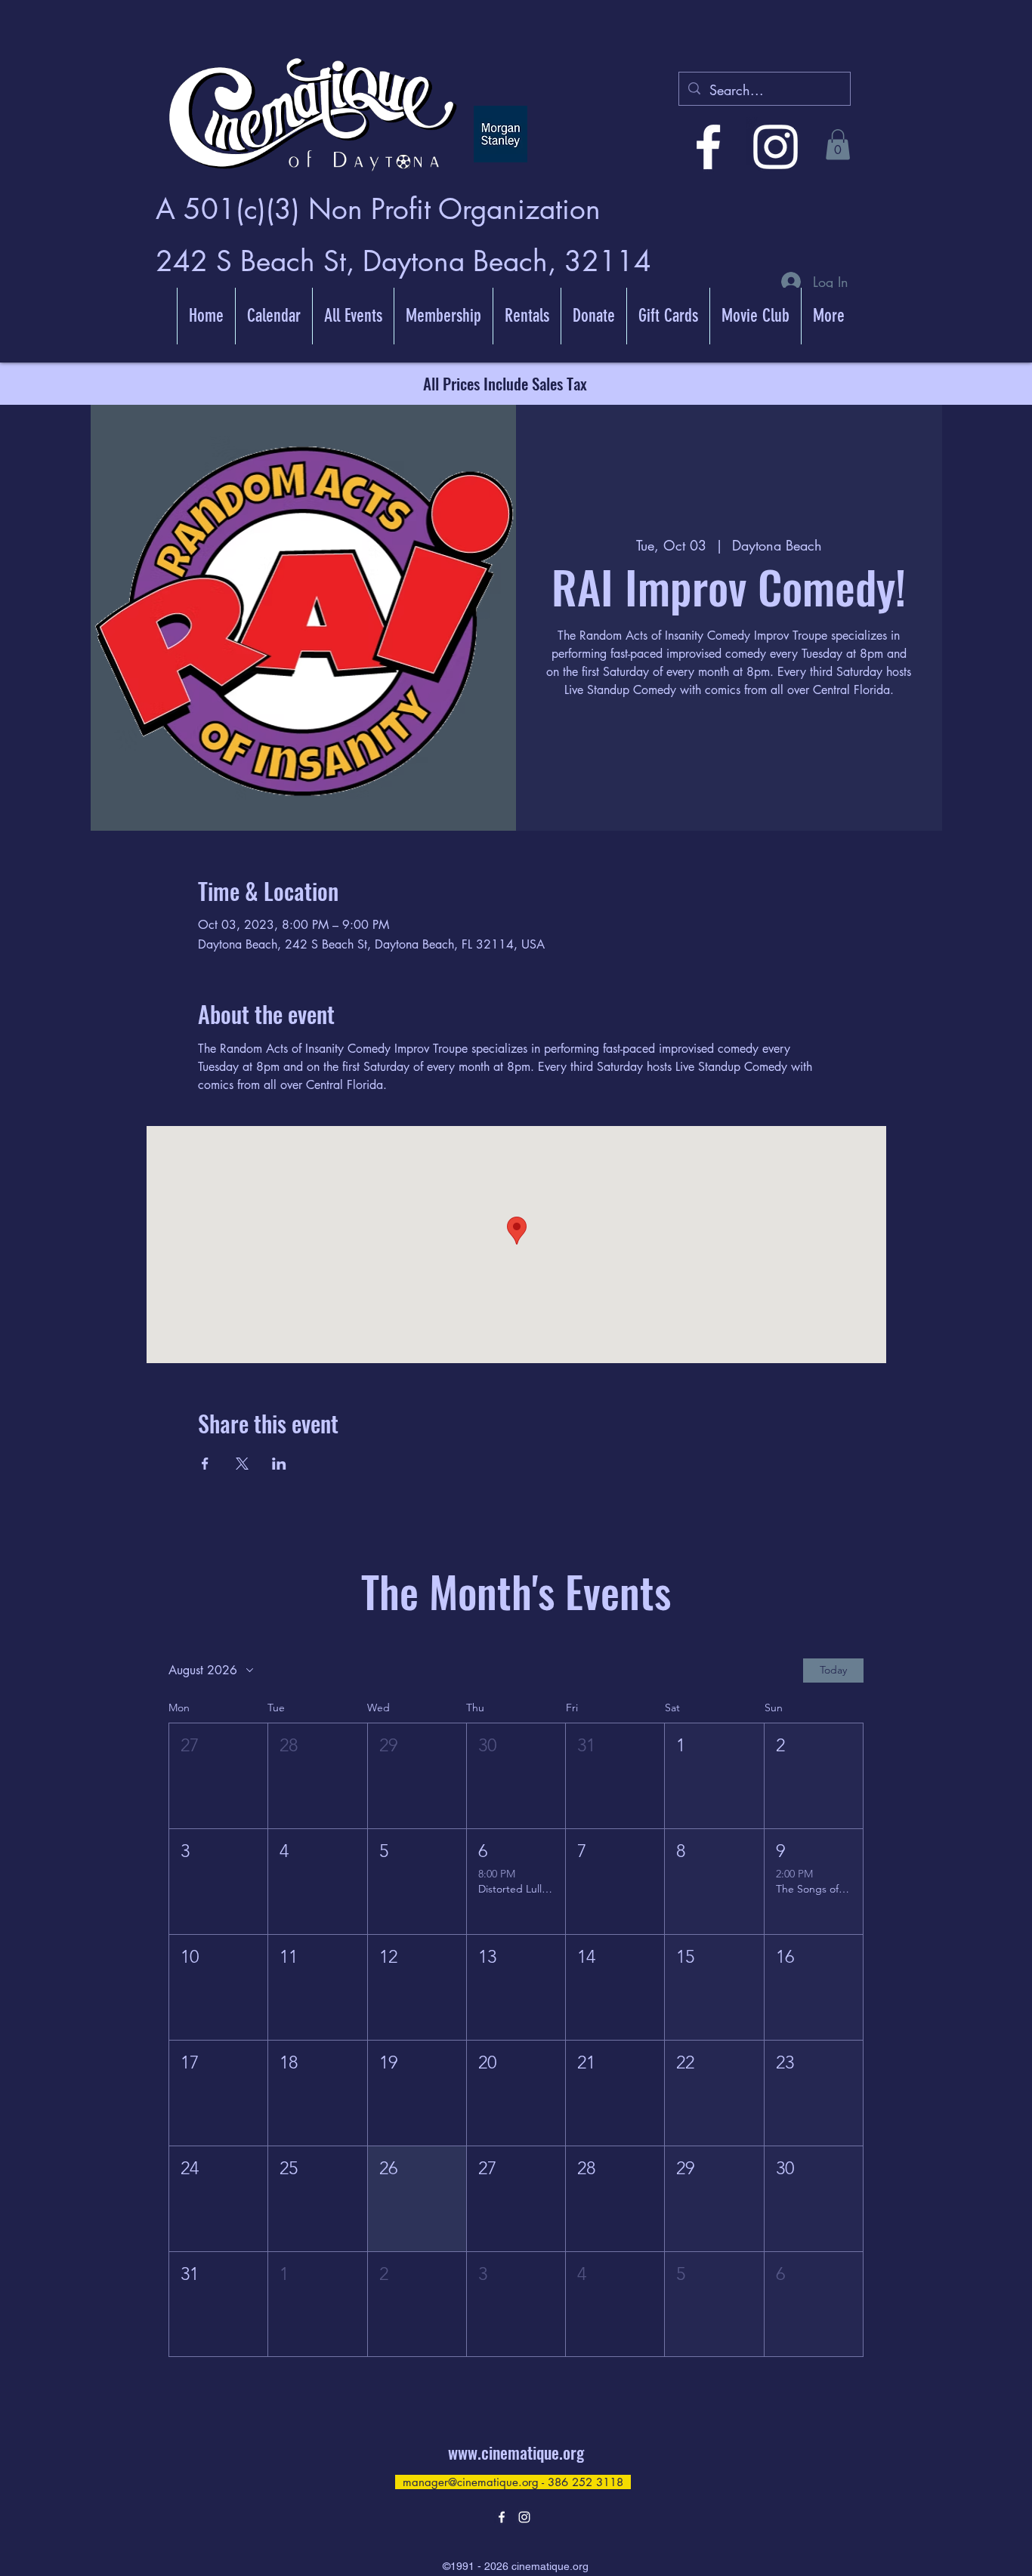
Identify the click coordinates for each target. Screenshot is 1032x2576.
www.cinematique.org (516, 2452)
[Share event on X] (242, 1464)
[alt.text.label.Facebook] (708, 147)
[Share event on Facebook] (205, 1464)
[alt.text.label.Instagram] (776, 147)
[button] (838, 145)
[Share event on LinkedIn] (279, 1464)
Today (833, 1670)
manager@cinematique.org (471, 2482)
